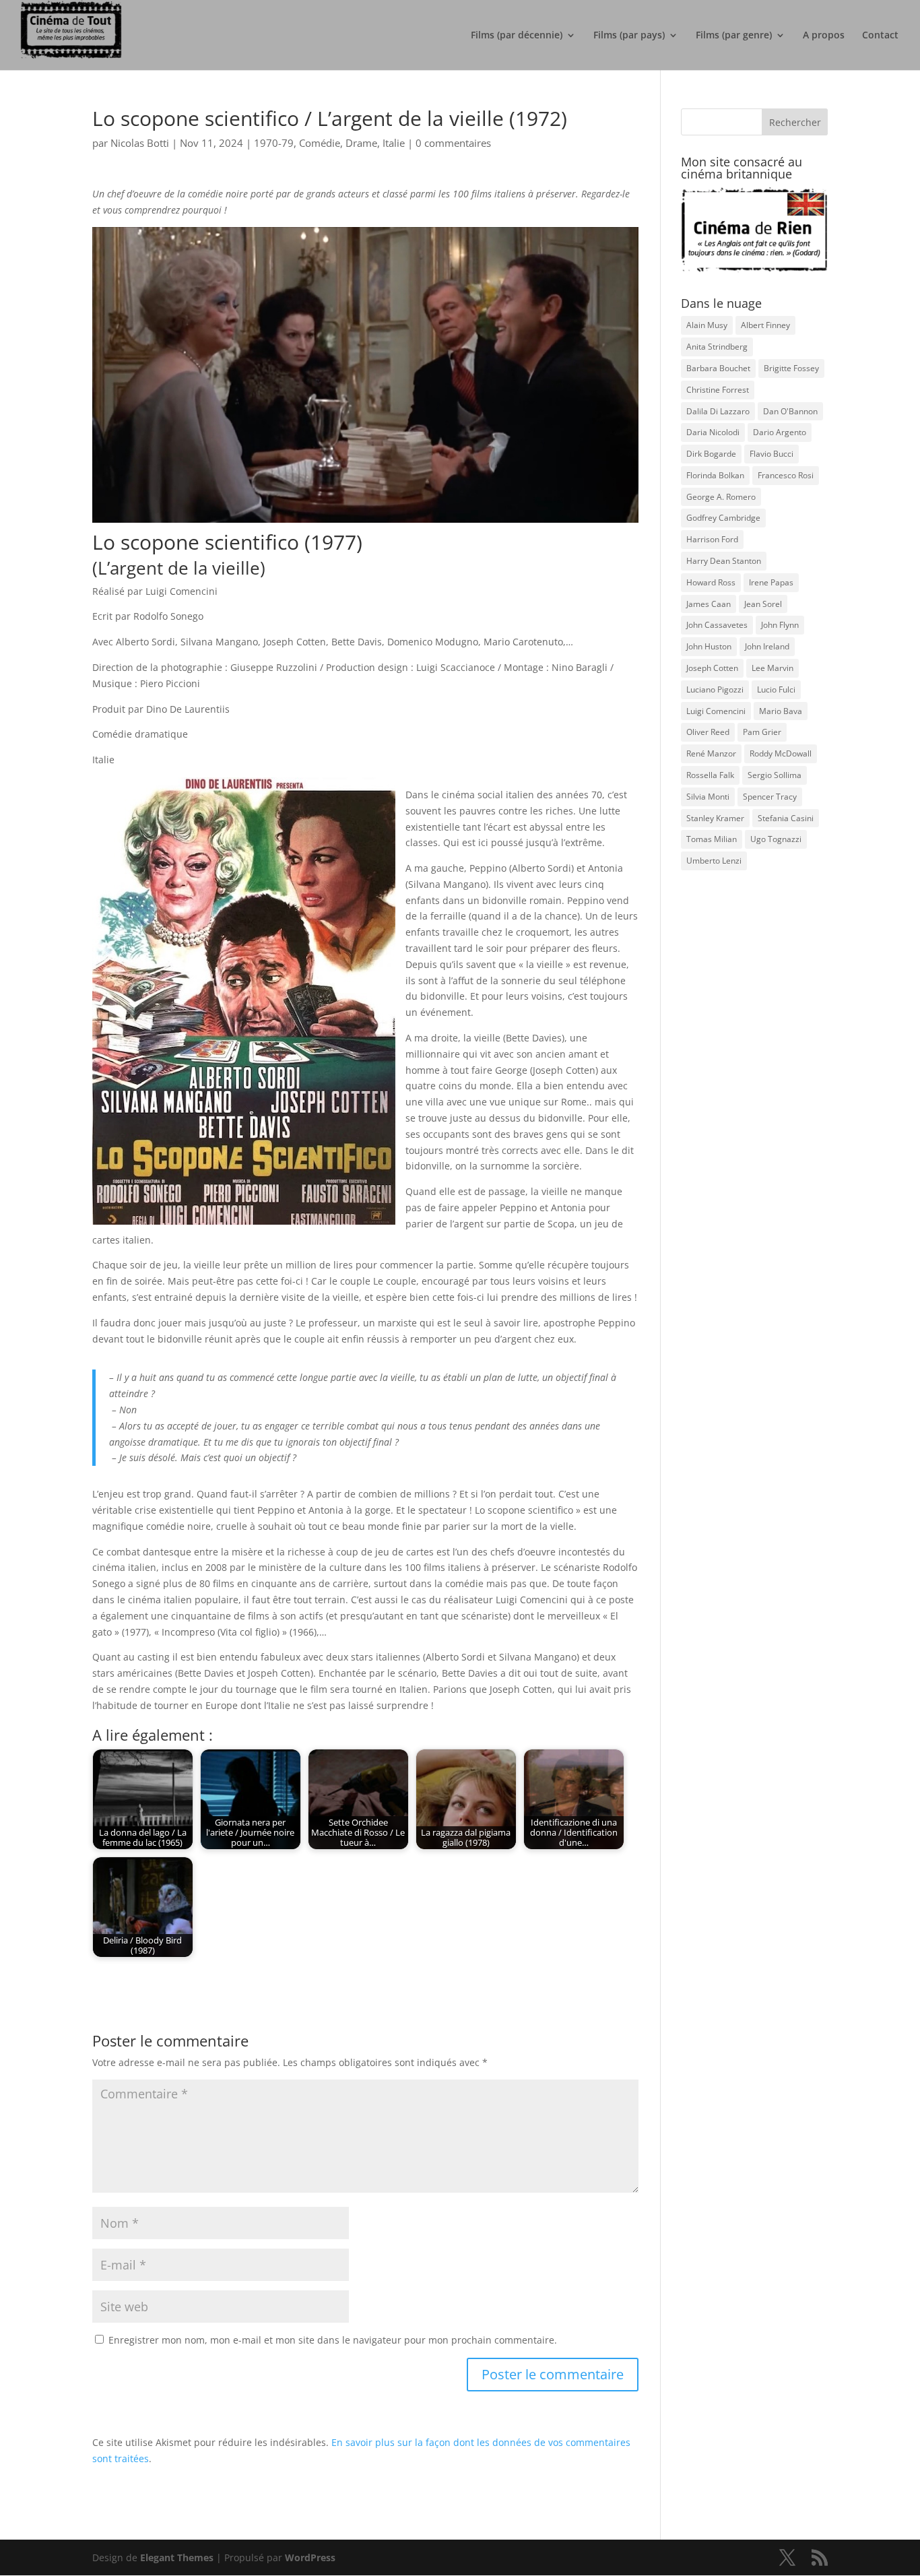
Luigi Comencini (716, 711)
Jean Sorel (763, 604)
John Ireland (767, 646)
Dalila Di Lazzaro (718, 411)
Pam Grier (762, 732)
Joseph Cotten (712, 668)
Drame (361, 143)
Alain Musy (707, 325)
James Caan (709, 604)
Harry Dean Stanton (724, 561)
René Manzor (711, 753)
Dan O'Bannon (790, 411)
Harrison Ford (712, 539)
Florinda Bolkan (715, 475)
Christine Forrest (718, 390)
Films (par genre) (734, 36)
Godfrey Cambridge (723, 518)
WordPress (310, 2557)
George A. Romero (721, 497)
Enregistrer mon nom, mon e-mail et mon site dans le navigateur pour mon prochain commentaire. (333, 2340)
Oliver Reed (708, 732)
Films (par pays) (629, 36)
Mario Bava (781, 711)
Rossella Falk (710, 775)
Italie (394, 143)
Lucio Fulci (776, 689)
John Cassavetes (717, 625)
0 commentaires (453, 143)
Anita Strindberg (717, 347)
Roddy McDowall (781, 753)
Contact (880, 36)
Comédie (320, 143)
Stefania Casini (786, 818)
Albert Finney (765, 325)
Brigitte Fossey (791, 368)
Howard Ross (711, 582)
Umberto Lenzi (714, 861)
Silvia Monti (708, 797)
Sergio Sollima (775, 775)
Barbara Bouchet (718, 368)
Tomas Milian (712, 839)
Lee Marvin (773, 668)
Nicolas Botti (140, 143)
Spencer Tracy (770, 797)
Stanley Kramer (715, 818)
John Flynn (780, 625)
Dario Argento (780, 432)
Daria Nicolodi (713, 432)
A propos (824, 36)
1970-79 (274, 143)
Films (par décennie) (517, 36)
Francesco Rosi (786, 475)
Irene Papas (771, 582)
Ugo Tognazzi (776, 839)
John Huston (709, 646)
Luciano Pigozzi (715, 689)
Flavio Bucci (771, 454)
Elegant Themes (177, 2557)
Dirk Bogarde (711, 454)
